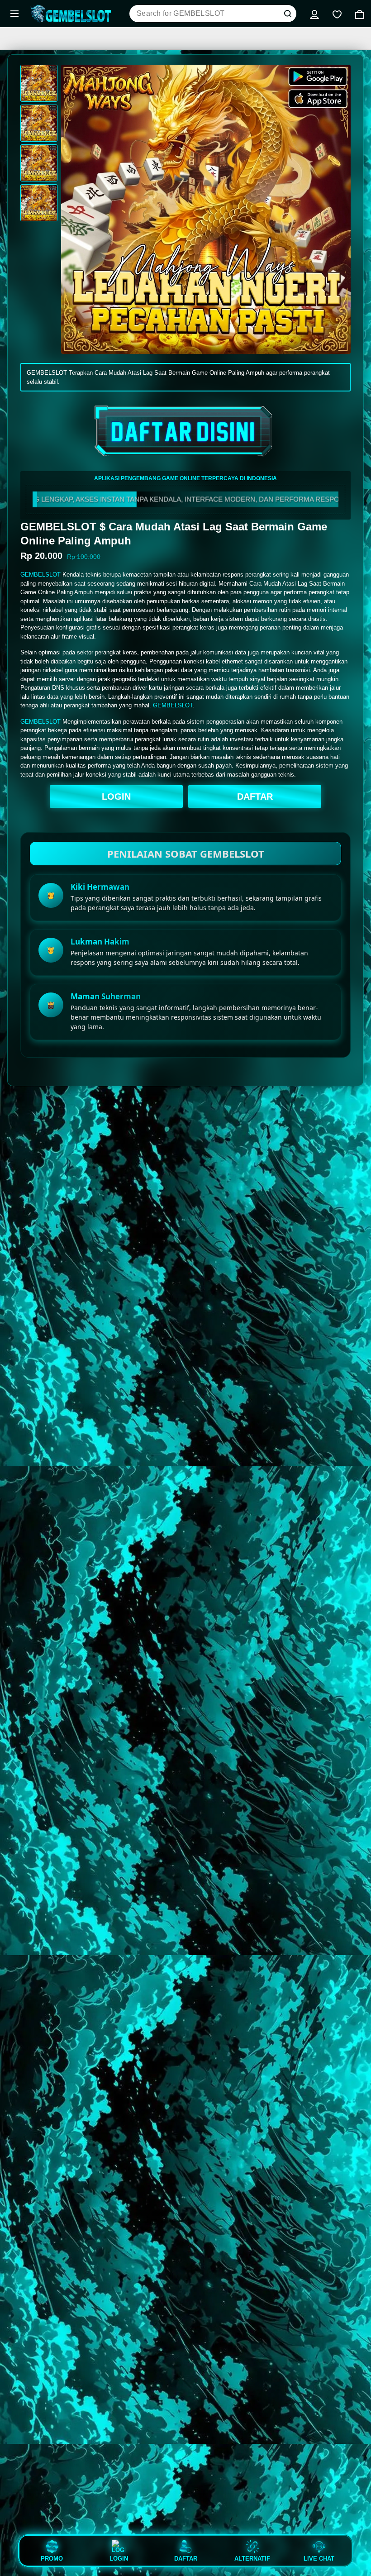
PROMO (52, 2558)
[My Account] (314, 14)
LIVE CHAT (319, 2558)
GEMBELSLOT (40, 575)
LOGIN (116, 797)
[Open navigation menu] (14, 14)
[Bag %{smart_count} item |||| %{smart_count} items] (360, 14)
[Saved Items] (337, 14)
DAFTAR (255, 797)
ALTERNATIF (252, 2558)
